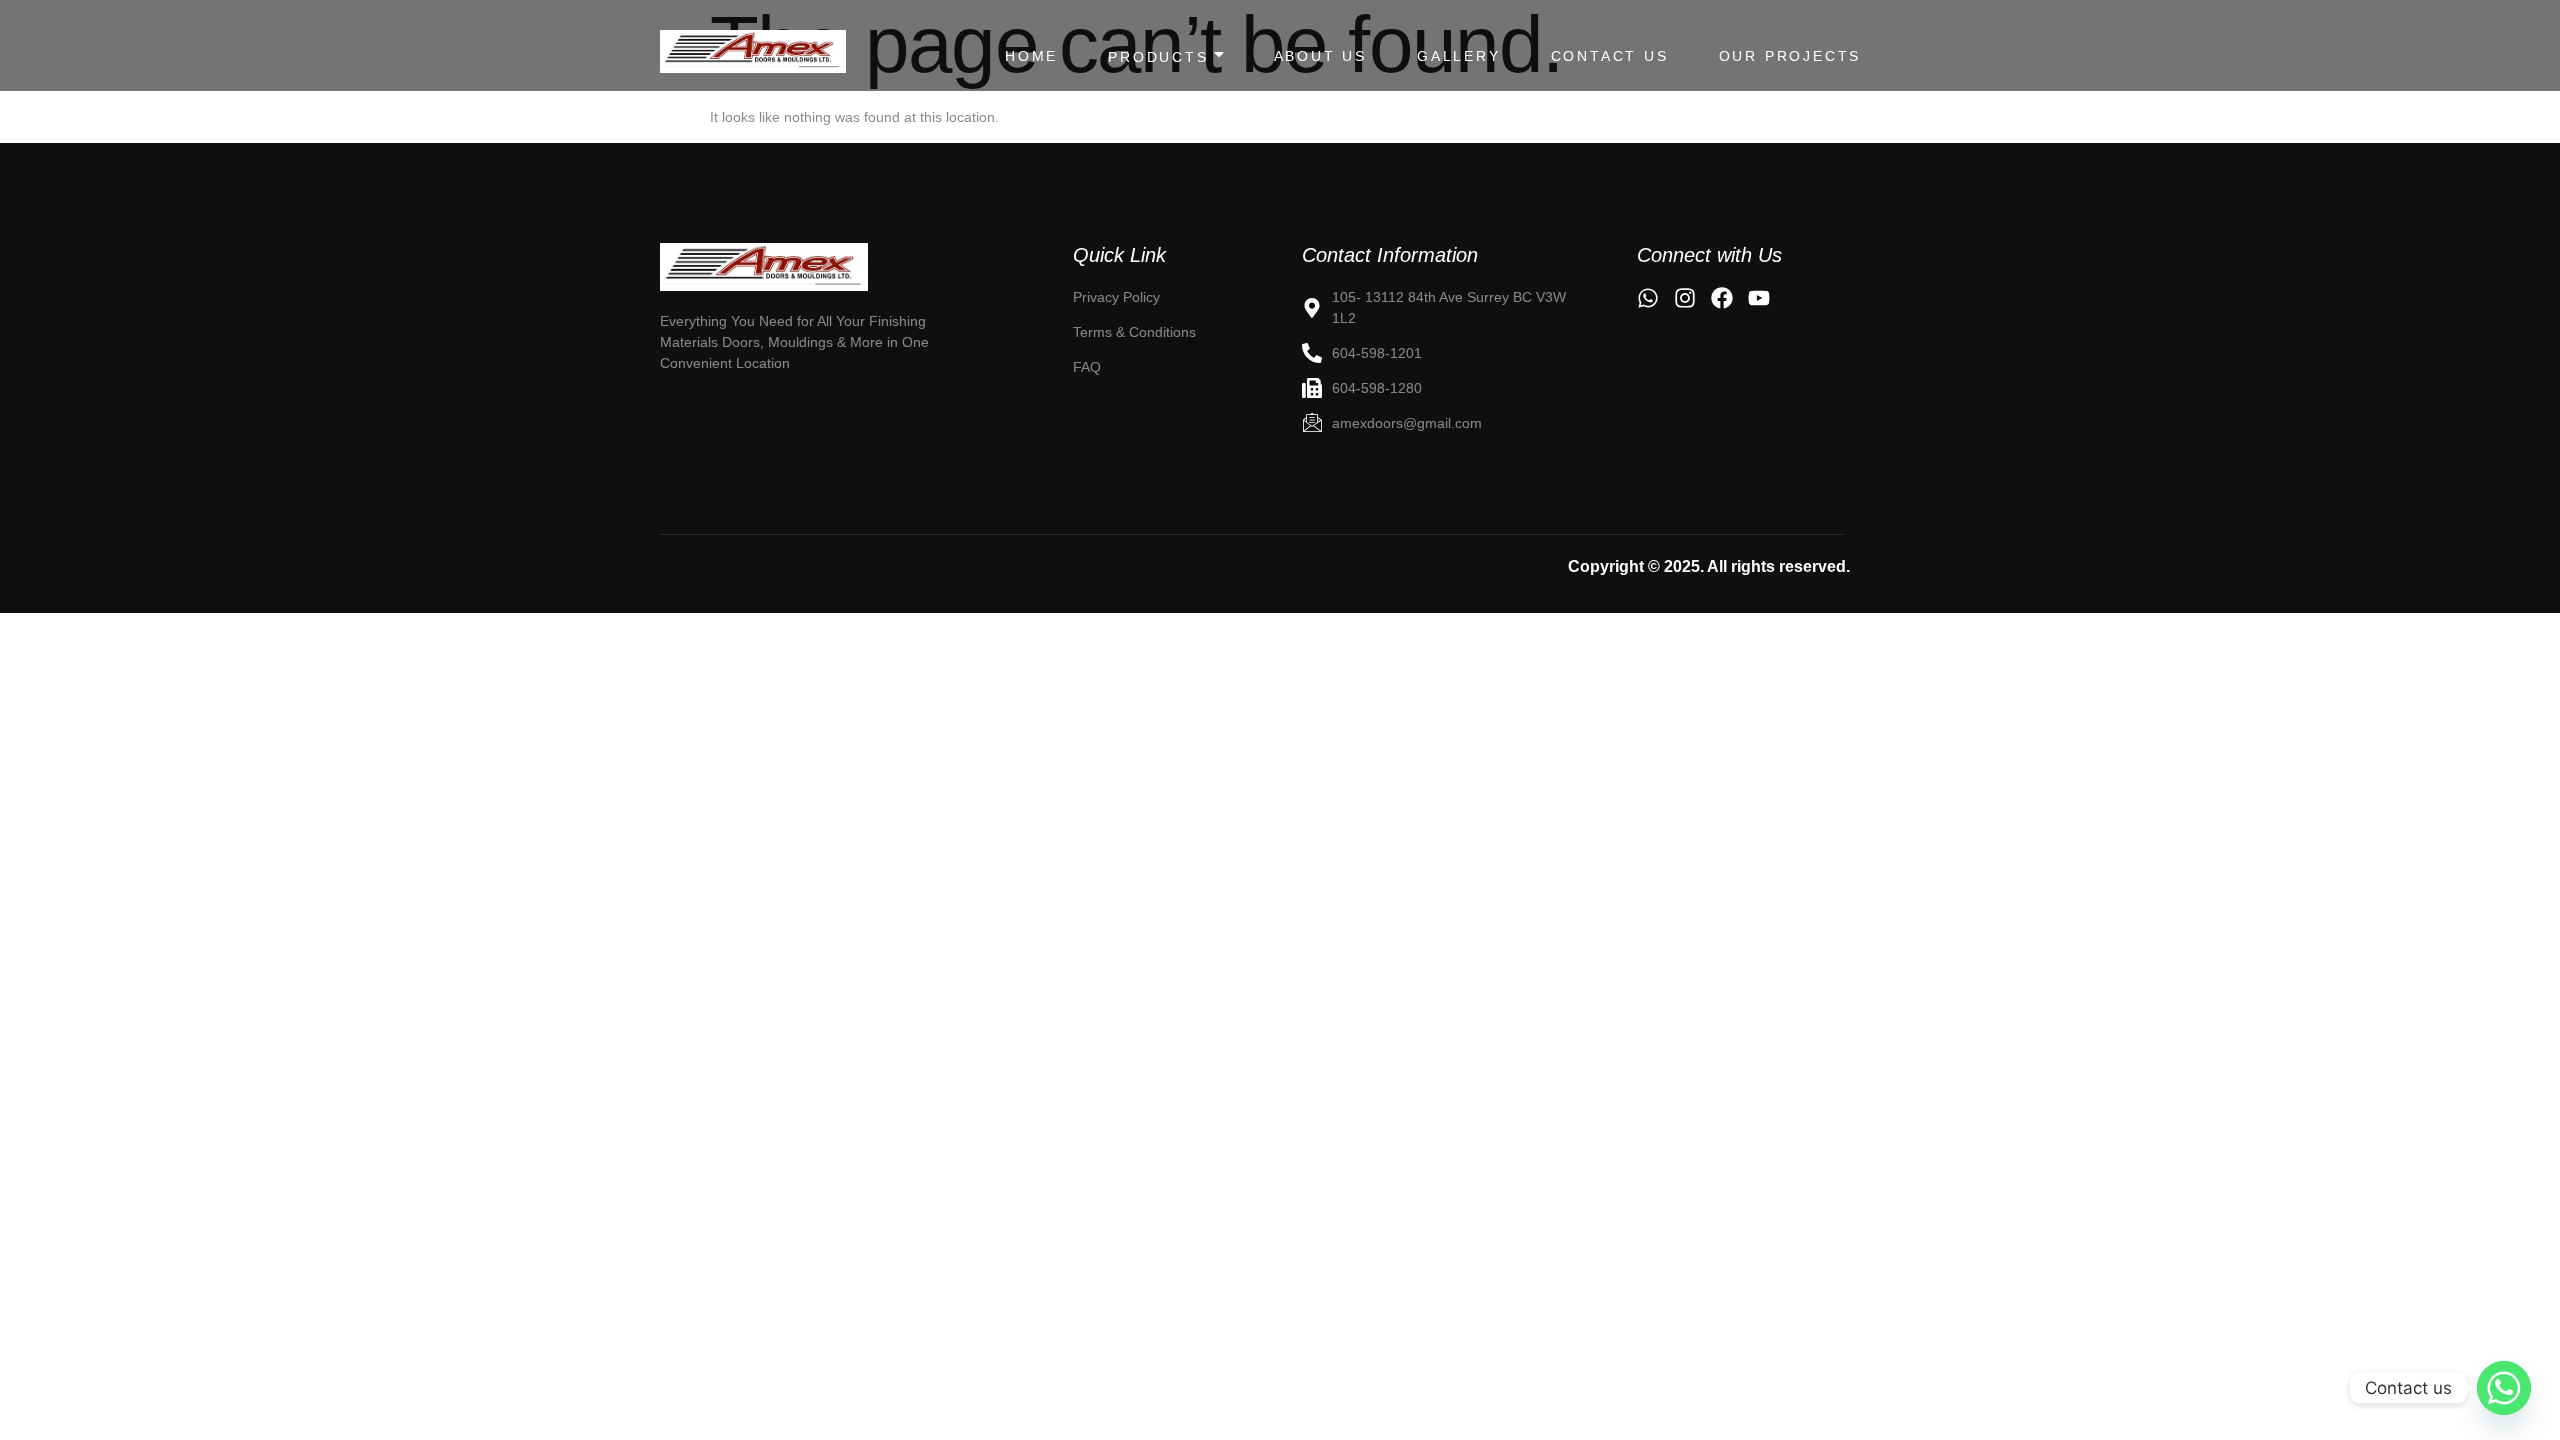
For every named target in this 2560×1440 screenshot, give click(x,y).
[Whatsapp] (2504, 1388)
